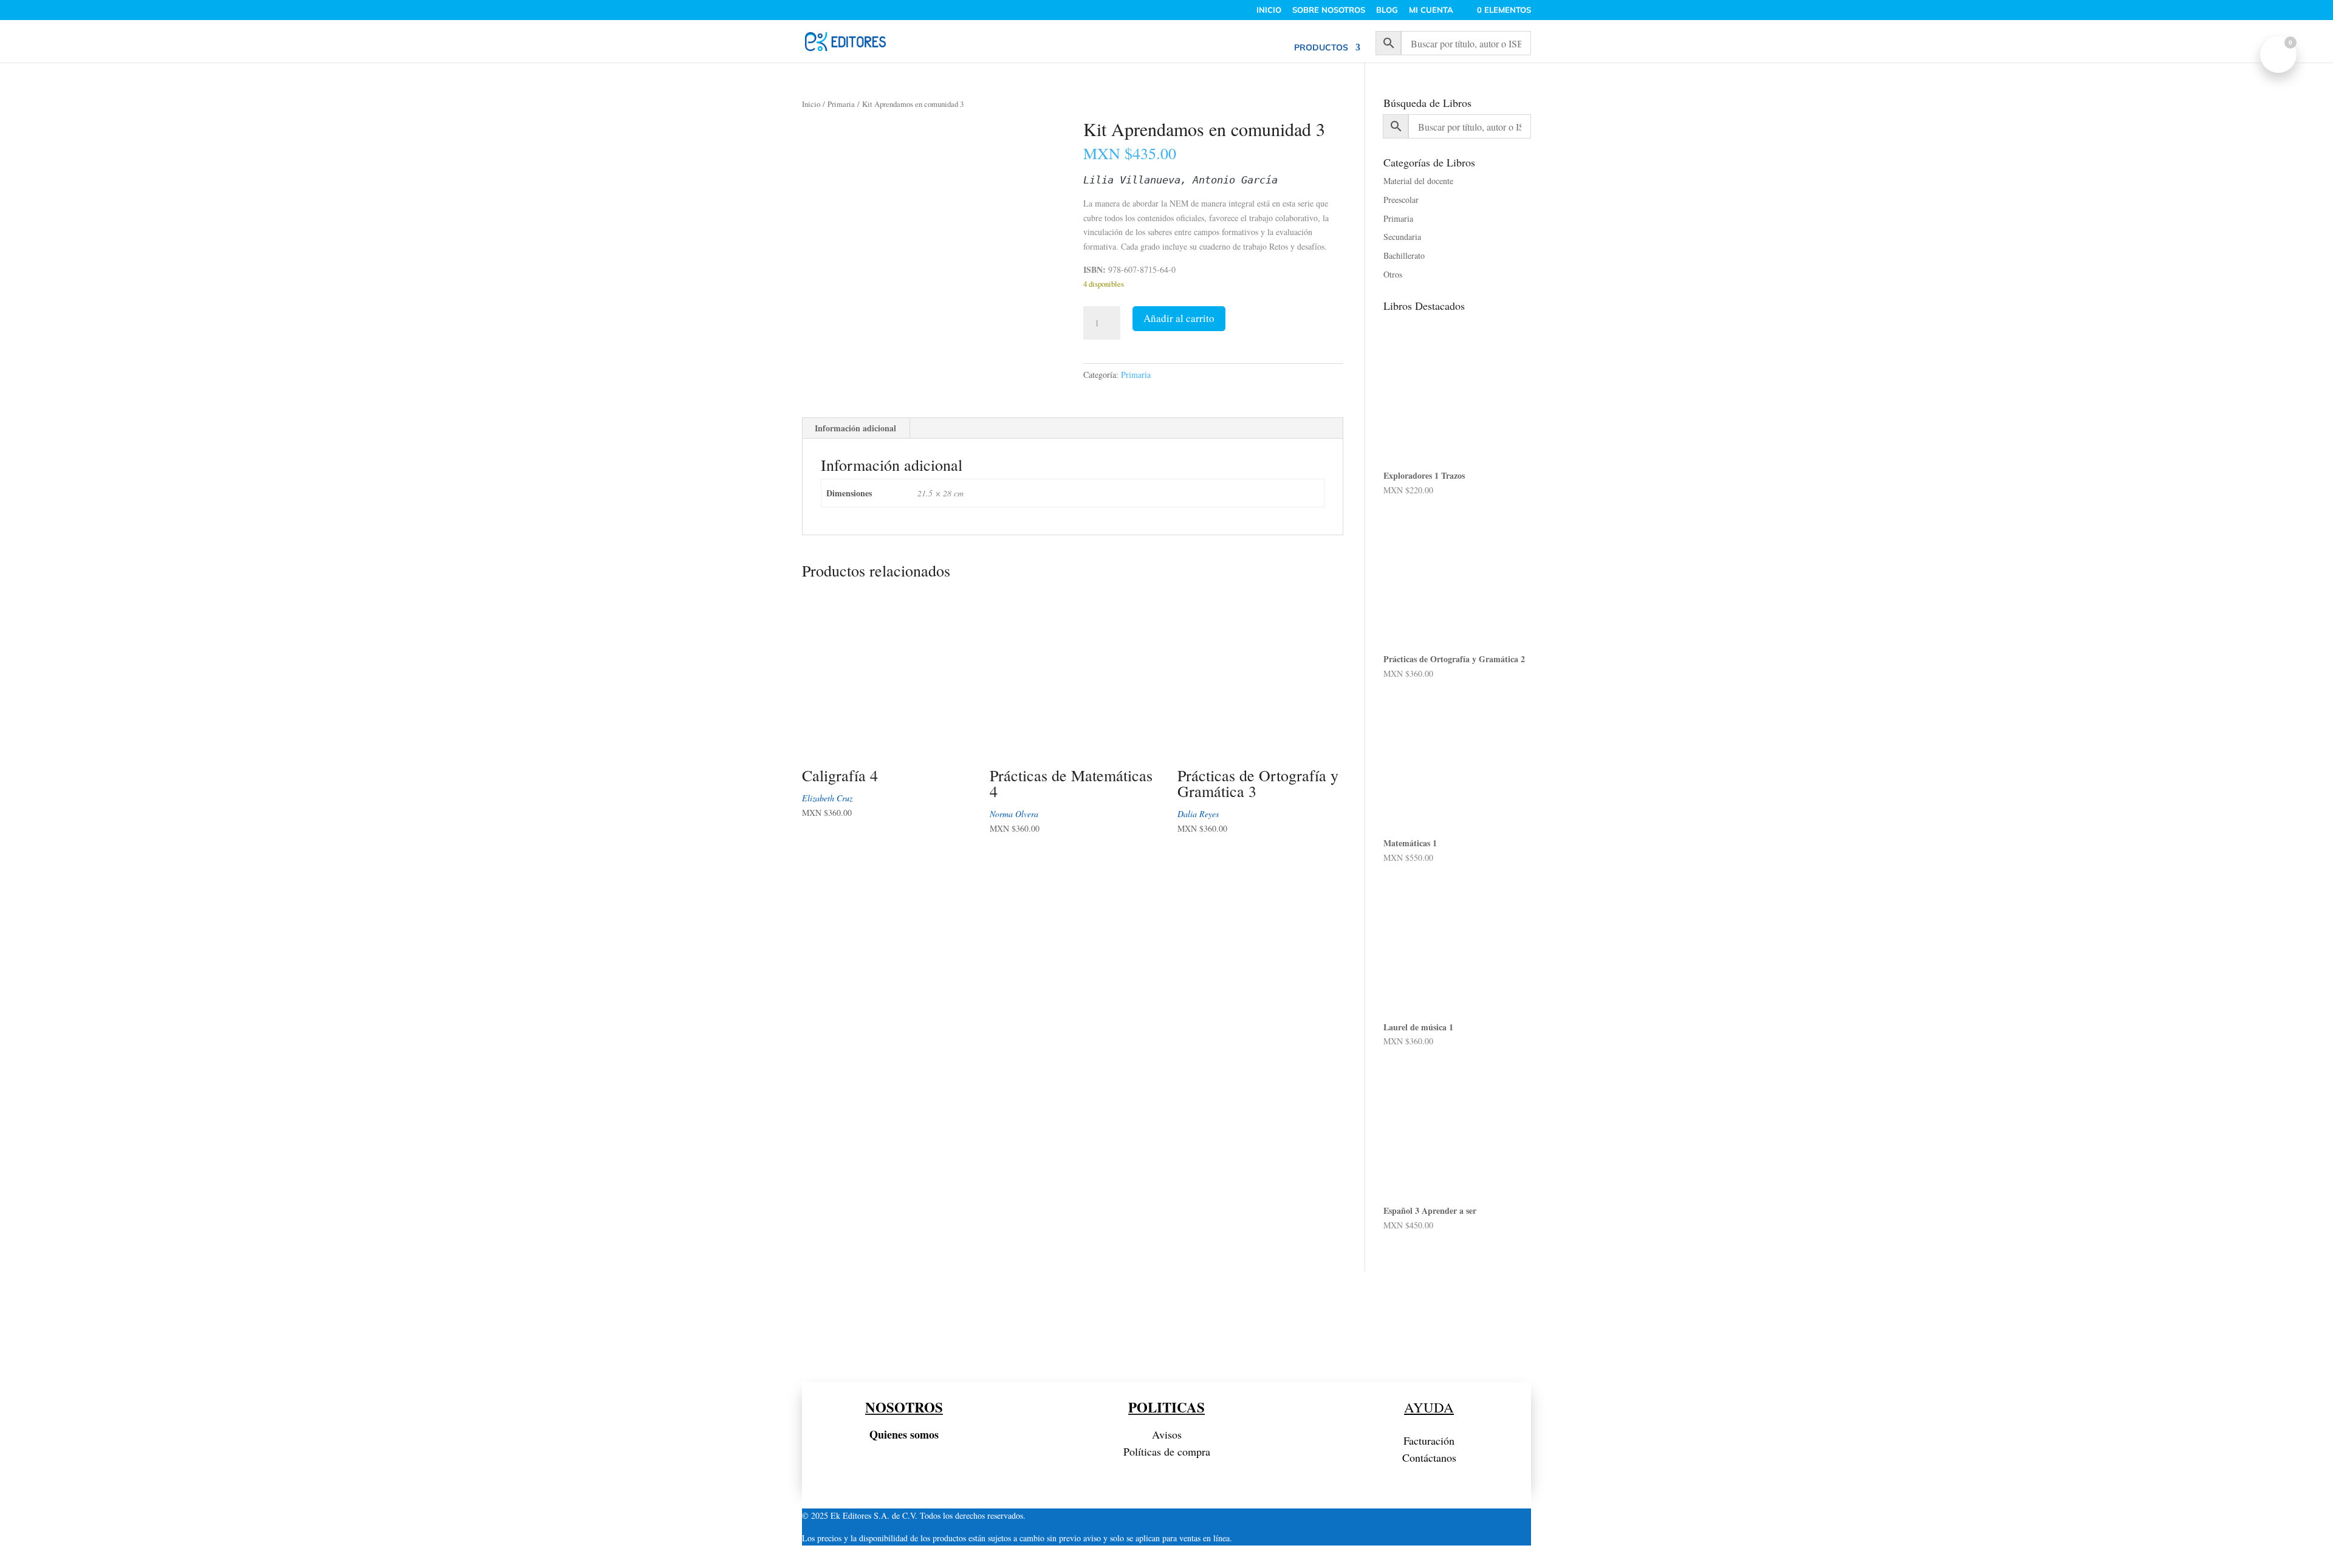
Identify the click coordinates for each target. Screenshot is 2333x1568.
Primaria (841, 104)
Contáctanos (1429, 1457)
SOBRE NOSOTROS (1329, 10)
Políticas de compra (1167, 1451)
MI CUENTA (1431, 10)
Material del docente (1418, 181)
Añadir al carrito (1179, 318)
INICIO (1269, 10)
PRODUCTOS (1321, 48)
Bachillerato (1404, 255)
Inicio (811, 104)
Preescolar (1401, 200)
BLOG (1387, 10)
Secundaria (1402, 237)
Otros (1393, 274)
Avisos (1167, 1434)
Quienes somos (904, 1434)
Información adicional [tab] (855, 428)
